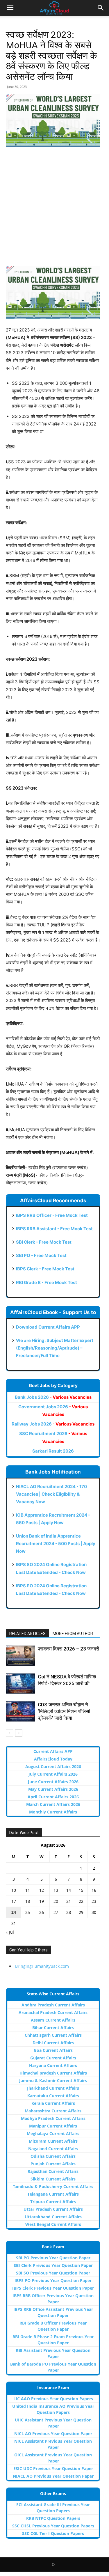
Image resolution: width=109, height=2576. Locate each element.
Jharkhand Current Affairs (53, 2088)
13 (56, 1890)
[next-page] (19, 1733)
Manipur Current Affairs (53, 2126)
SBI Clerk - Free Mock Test (44, 1242)
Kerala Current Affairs (53, 2103)
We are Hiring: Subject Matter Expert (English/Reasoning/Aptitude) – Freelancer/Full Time (55, 1348)
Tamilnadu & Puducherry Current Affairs (53, 2186)
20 (56, 1901)
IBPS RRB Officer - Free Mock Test (52, 1215)
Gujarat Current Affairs (53, 2058)
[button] (10, 8)
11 (28, 1890)
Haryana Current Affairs (53, 2065)
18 (28, 1901)
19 (42, 1901)
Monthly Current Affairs (53, 1812)
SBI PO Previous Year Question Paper (53, 2258)
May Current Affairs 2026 (53, 1789)
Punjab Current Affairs (53, 2164)
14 (69, 1890)
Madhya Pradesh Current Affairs (53, 2118)
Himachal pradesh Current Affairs (53, 2073)
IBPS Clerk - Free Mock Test (45, 1269)
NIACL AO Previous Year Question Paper (53, 2476)
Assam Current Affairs (53, 2020)
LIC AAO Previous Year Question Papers (53, 2399)
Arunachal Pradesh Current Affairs (53, 2012)
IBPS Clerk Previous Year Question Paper (53, 2288)
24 (14, 1912)
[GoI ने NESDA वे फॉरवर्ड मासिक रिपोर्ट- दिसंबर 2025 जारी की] (20, 1684)
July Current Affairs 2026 (53, 1774)
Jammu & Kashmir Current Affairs (53, 2081)
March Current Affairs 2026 (53, 1804)
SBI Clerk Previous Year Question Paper (53, 2265)
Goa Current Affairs (53, 2050)
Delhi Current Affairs (53, 2043)
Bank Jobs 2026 (53, 1397)
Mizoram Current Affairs (53, 2141)
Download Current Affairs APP (48, 1327)
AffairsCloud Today (53, 1759)
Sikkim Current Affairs (53, 2179)
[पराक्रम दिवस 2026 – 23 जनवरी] (20, 1656)
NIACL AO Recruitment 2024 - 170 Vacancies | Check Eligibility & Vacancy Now (51, 1494)
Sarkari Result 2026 (53, 1451)
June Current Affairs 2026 (53, 1782)
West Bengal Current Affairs (53, 2224)
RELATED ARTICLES (27, 1634)
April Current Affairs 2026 (53, 1797)
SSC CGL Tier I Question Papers (53, 2533)
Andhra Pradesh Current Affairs (53, 2005)
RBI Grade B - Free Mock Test (47, 1282)
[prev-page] (9, 1733)
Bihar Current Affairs (53, 2028)
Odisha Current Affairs (53, 2156)
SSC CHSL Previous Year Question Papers (53, 2526)
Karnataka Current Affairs (53, 2096)
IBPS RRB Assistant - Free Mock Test (54, 1229)
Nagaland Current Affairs (53, 2149)
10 (14, 1890)
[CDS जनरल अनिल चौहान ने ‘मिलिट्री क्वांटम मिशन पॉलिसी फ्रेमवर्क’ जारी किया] (20, 1711)
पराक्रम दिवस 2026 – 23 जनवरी (68, 1649)
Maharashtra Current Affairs (53, 2111)
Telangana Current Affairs (53, 2194)
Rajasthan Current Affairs (53, 2171)
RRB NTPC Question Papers (53, 2518)
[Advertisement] (54, 209)
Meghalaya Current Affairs (53, 2133)
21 (69, 1901)
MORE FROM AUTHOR (73, 1634)
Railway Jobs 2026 (53, 1424)
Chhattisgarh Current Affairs (53, 2035)
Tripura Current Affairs (53, 2202)
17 (14, 1901)
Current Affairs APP (53, 1751)
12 (42, 1890)
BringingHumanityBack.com (42, 1966)
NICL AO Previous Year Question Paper (53, 2434)
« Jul (10, 1932)
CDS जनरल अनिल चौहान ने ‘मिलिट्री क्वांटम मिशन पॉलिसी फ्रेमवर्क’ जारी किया (64, 1711)
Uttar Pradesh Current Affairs (53, 2209)
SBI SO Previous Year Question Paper (53, 2273)
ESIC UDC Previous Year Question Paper (53, 2468)
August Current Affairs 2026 (53, 1766)
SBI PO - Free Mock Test (41, 1255)
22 (81, 1901)
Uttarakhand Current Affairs (53, 2217)
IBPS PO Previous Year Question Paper (53, 2280)
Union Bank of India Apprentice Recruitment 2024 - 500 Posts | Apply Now (56, 1544)
